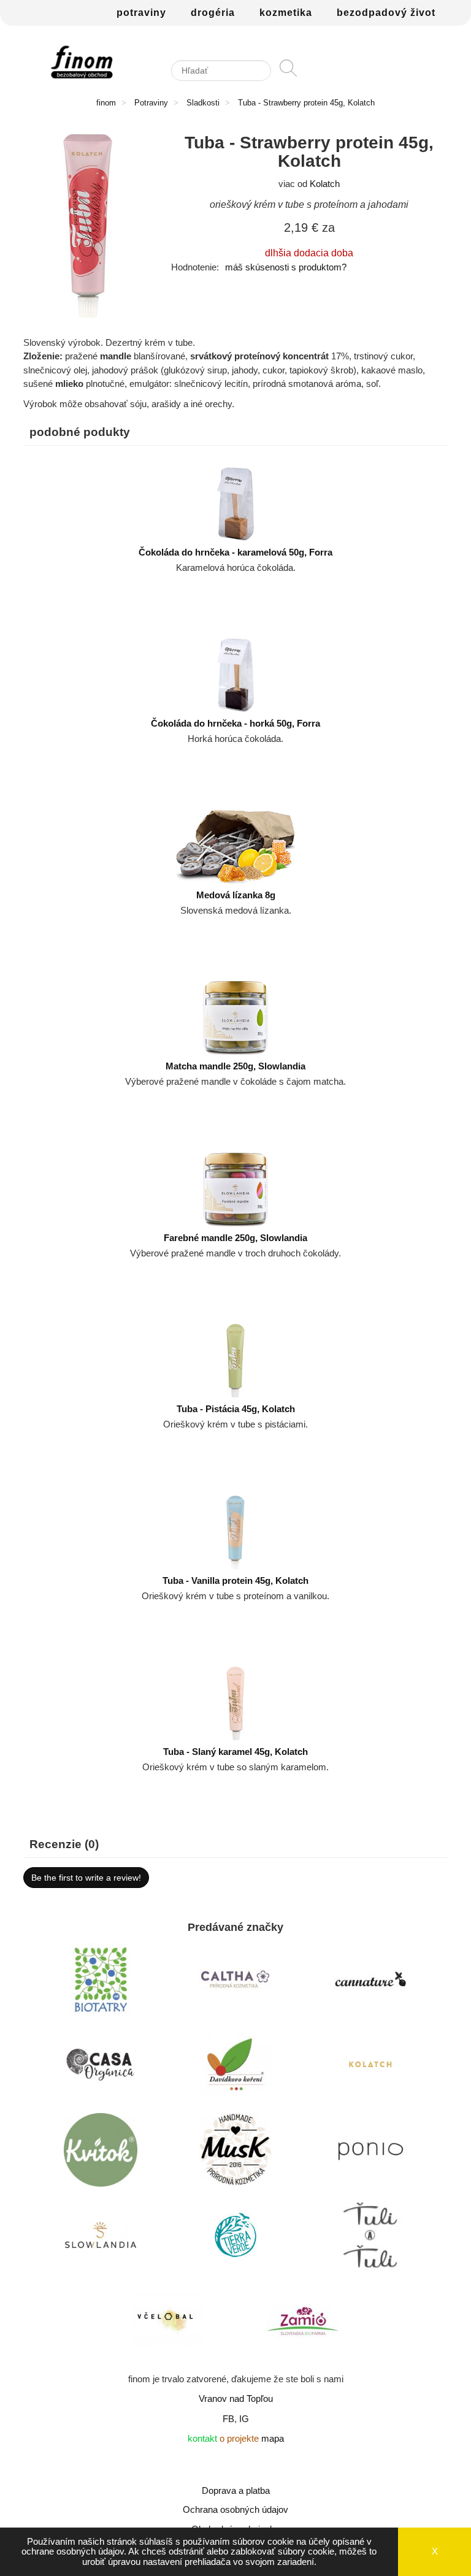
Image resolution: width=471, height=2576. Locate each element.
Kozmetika (286, 13)
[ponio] (370, 2153)
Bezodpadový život (386, 13)
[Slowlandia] (101, 2238)
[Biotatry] (101, 1982)
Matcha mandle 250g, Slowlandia (235, 1066)
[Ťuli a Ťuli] (370, 2238)
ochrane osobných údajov (73, 2551)
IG (244, 2419)
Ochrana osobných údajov (235, 2509)
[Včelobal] (168, 2323)
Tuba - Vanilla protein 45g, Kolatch (235, 1580)
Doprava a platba (236, 2490)
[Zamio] (303, 2323)
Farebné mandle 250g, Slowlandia (235, 1238)
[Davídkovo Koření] (235, 2068)
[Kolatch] (370, 2068)
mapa (273, 2438)
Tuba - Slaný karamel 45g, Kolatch (235, 1752)
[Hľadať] (288, 74)
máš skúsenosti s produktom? (286, 267)
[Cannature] (370, 1982)
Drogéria (213, 13)
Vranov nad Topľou (236, 2398)
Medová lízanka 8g (236, 895)
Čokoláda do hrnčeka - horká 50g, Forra (235, 723)
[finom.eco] (82, 62)
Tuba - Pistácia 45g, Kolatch (236, 1409)
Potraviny (141, 13)
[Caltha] (235, 1982)
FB (228, 2419)
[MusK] (235, 2153)
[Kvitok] (101, 2153)
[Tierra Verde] (235, 2238)
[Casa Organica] (101, 2068)
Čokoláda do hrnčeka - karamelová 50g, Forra (235, 552)
